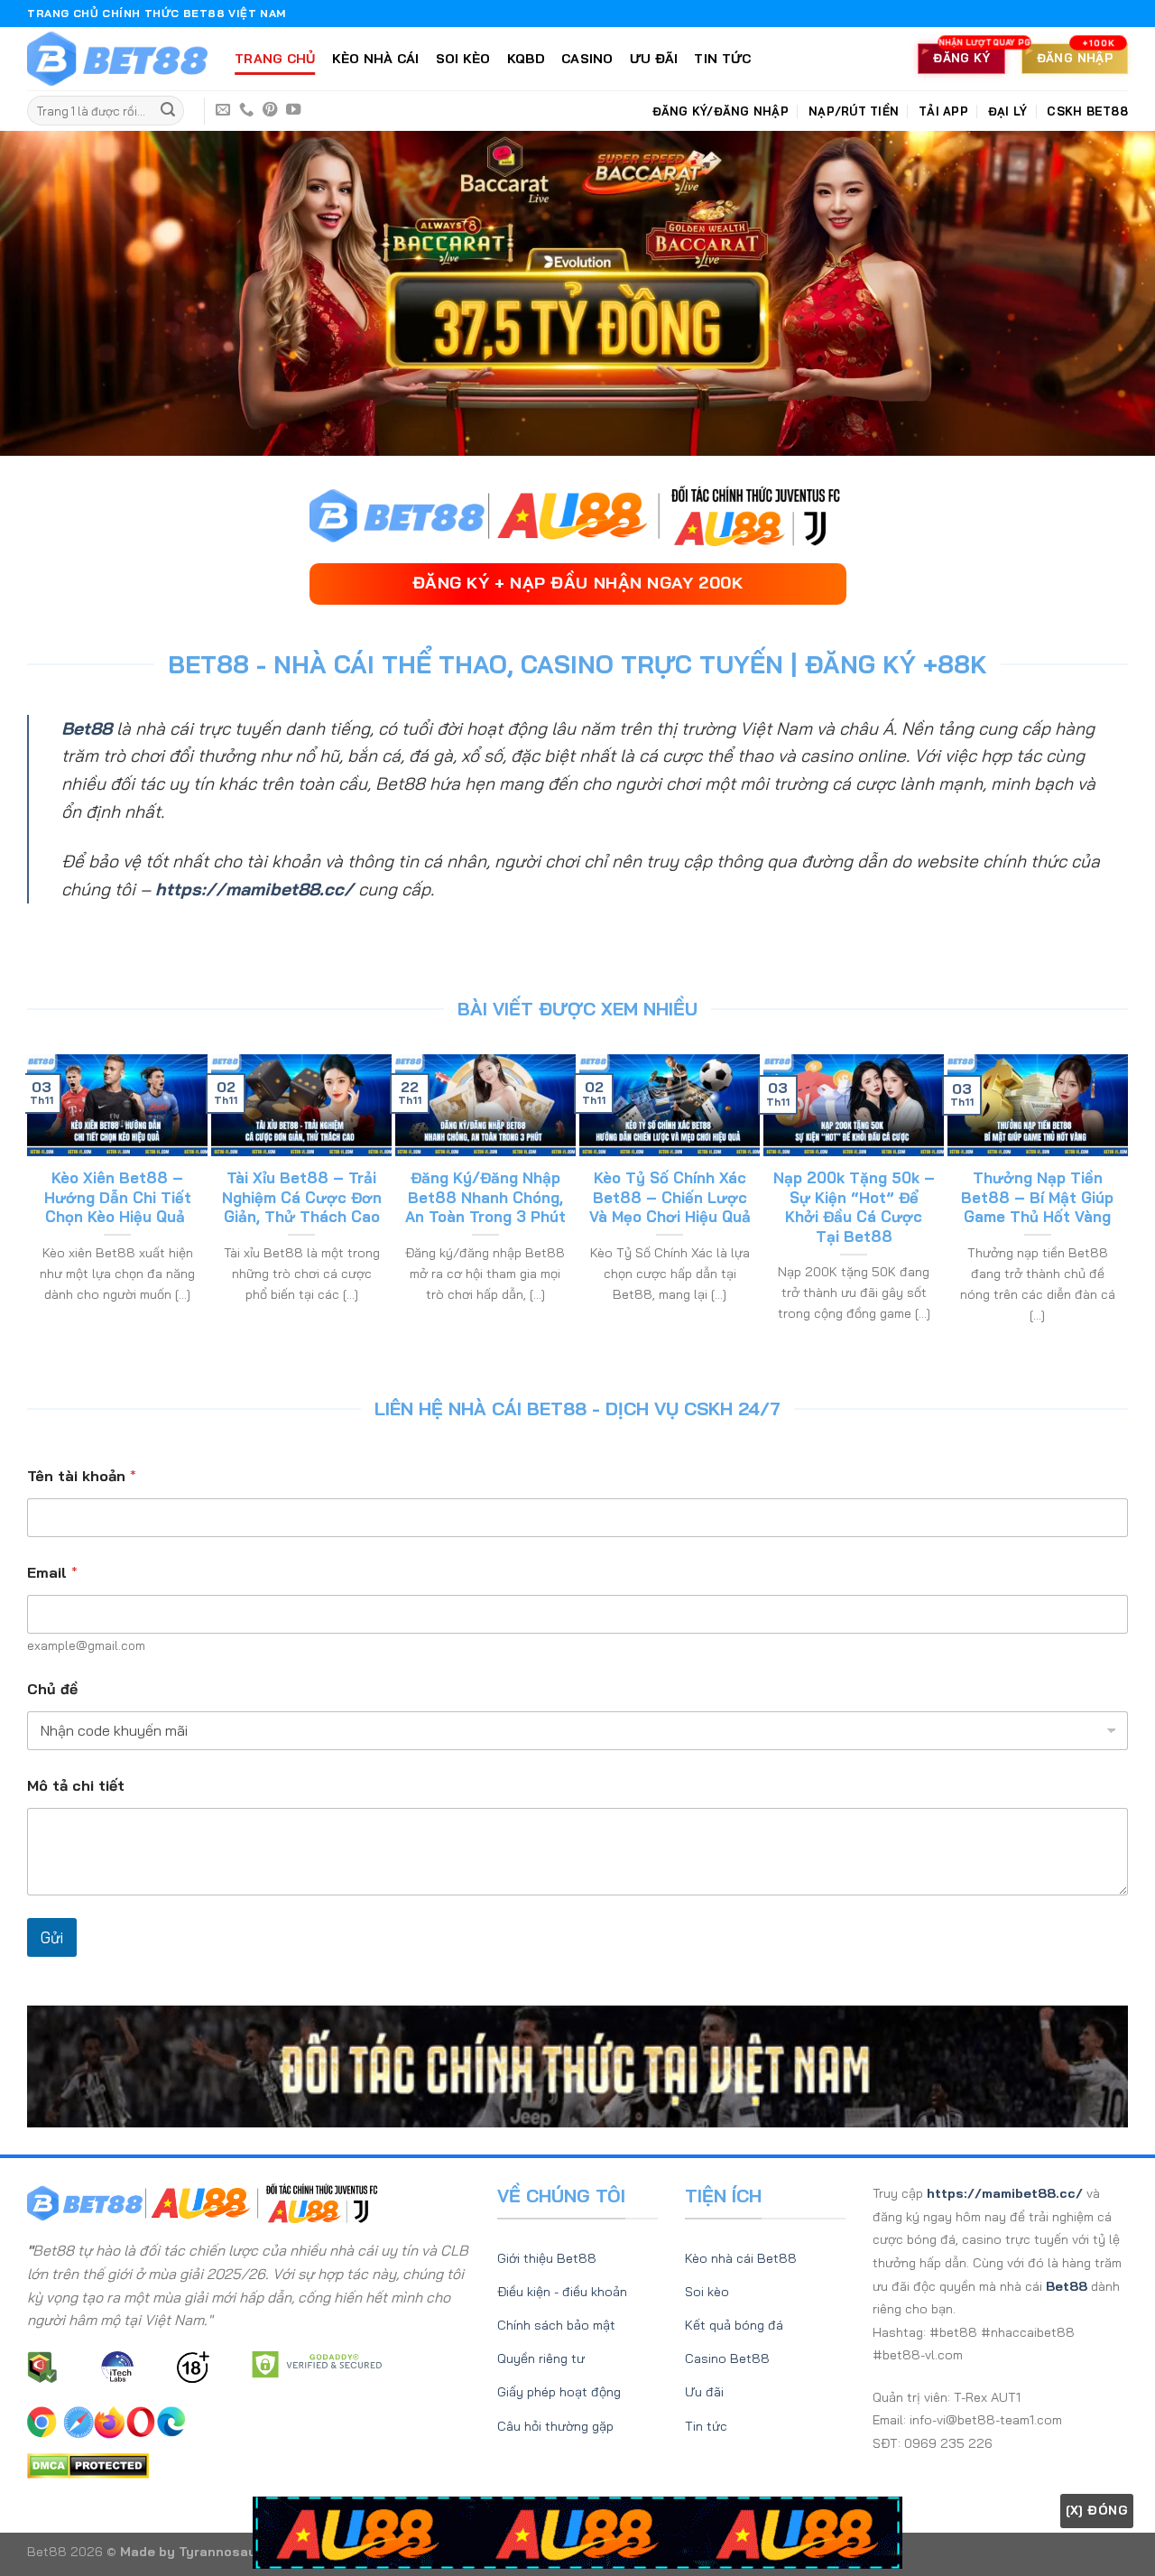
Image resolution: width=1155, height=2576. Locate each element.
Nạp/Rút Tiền (854, 111)
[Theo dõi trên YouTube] (293, 110)
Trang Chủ (275, 59)
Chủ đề (52, 1689)
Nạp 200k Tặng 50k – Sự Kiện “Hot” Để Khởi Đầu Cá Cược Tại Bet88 (854, 1207)
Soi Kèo (463, 59)
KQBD (526, 59)
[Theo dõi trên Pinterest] (270, 110)
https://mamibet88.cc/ (254, 889)
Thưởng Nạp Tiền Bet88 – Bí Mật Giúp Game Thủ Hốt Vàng (1037, 1197)
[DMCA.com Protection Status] (88, 2464)
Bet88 (87, 728)
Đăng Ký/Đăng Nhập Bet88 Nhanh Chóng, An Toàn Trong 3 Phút (485, 1197)
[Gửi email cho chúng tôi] (223, 110)
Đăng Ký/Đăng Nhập (721, 111)
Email (52, 1573)
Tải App (943, 111)
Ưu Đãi (654, 59)
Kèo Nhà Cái (376, 59)
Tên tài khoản (82, 1476)
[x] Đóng (1097, 2510)
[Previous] (35, 1209)
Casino (587, 59)
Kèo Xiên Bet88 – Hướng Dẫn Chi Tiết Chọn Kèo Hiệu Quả (118, 1197)
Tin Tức (722, 59)
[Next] (1120, 1209)
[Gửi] (168, 111)
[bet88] (117, 59)
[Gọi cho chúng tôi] (246, 110)
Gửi (52, 1937)
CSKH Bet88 (1087, 111)
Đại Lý (1008, 111)
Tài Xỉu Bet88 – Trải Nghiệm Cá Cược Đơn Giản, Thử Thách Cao (302, 1197)
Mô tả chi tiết (76, 1786)
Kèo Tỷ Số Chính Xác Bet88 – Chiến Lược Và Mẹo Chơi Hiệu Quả (670, 1197)
